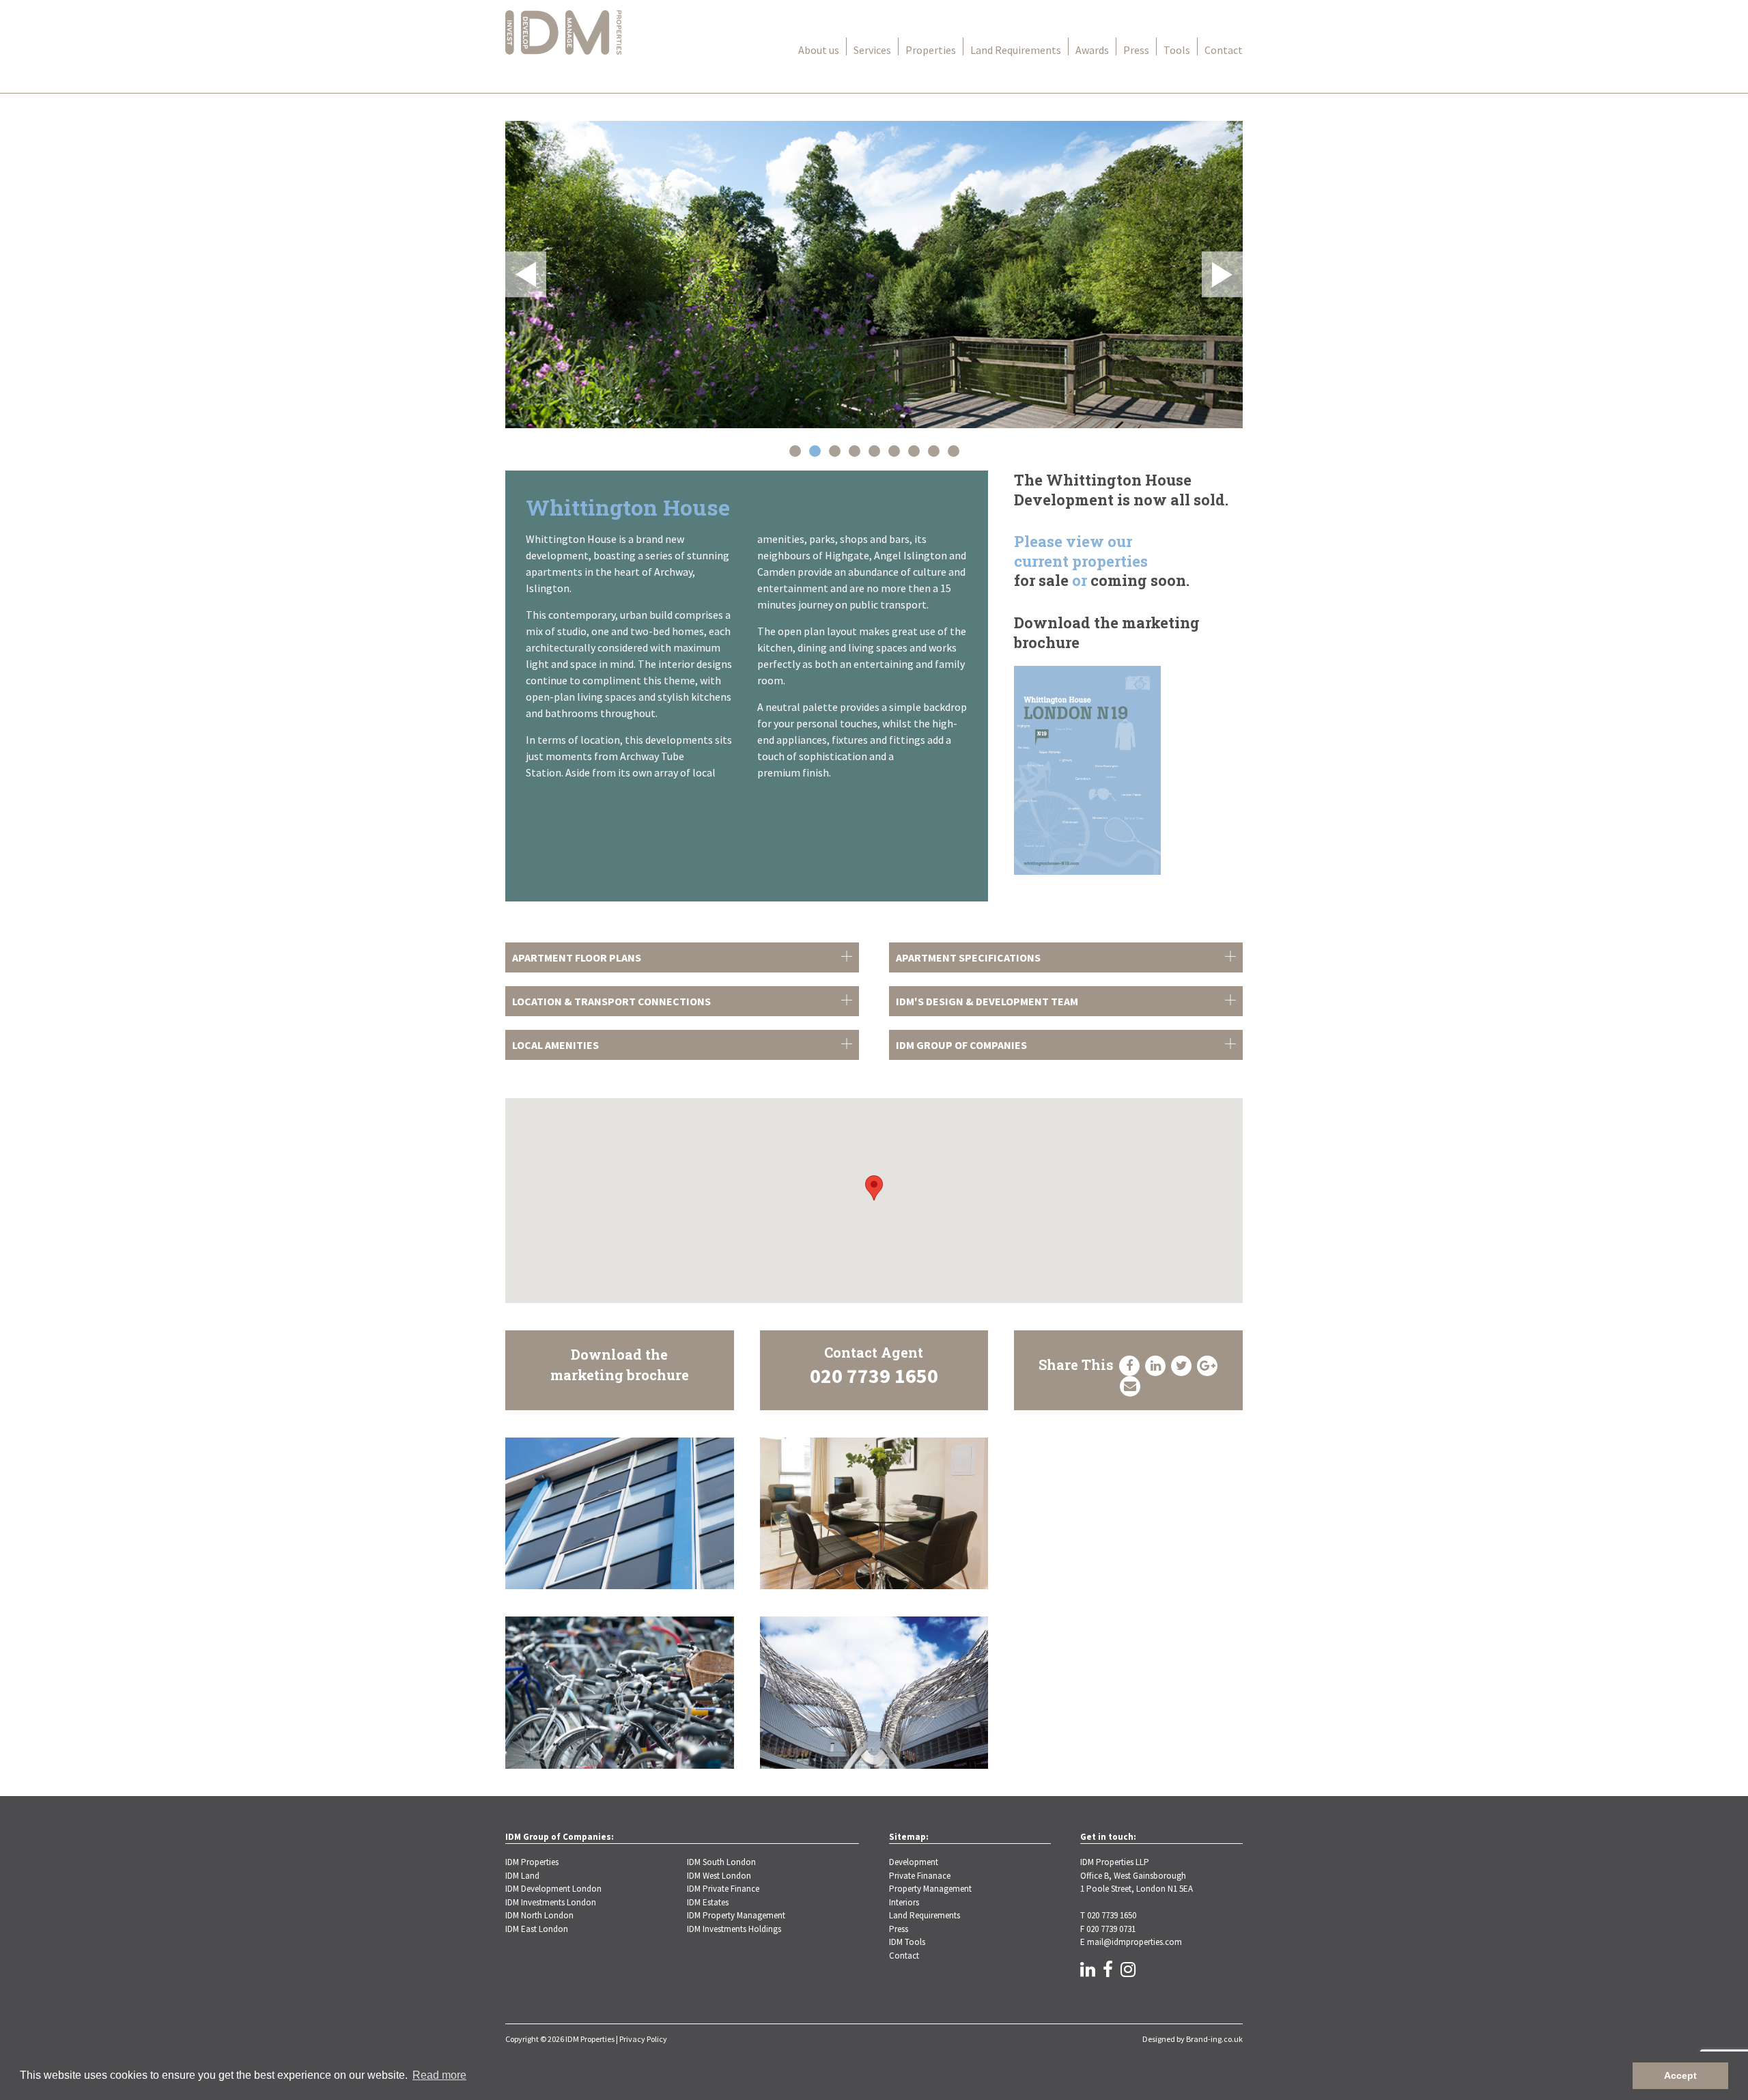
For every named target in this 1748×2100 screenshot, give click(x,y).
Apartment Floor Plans (577, 957)
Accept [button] (1680, 2075)
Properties (931, 50)
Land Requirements (1016, 50)
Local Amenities (555, 1045)
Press (1136, 50)
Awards (1092, 50)
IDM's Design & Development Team (987, 1001)
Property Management (930, 1889)
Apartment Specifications (968, 957)
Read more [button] (439, 2075)
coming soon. (1140, 580)
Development (914, 1862)
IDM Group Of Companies (961, 1045)
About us (819, 50)
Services (872, 50)
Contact (1224, 50)
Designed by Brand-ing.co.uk (1193, 2039)
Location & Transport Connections (611, 1001)
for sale (1041, 580)
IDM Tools (907, 1942)
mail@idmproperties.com (1134, 1942)
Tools (1177, 50)
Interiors (904, 1902)
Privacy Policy (643, 2039)
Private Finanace (920, 1876)
